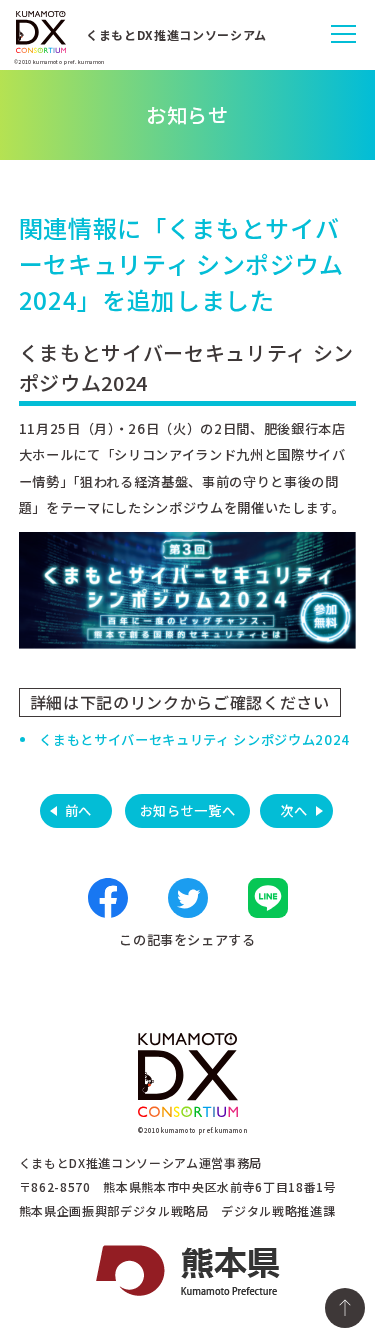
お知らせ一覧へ (188, 810)
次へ (293, 810)
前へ (78, 810)
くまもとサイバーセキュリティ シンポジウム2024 (194, 739)
